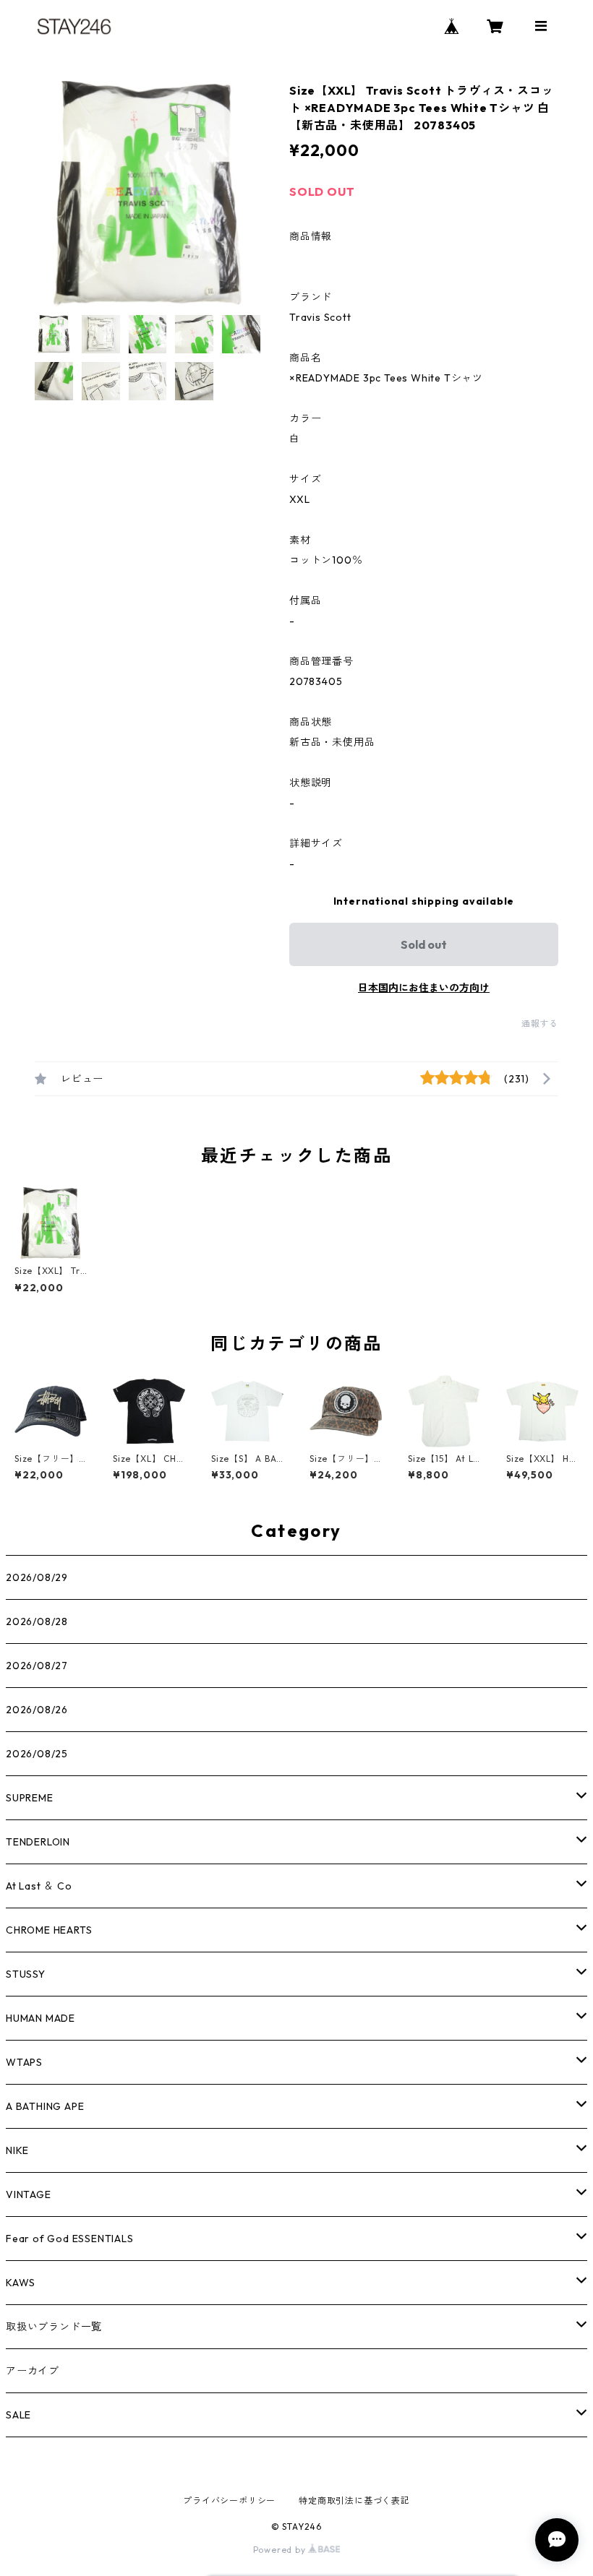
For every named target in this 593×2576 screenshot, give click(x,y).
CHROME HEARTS (49, 1930)
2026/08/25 (37, 1754)
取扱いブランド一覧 (54, 2327)
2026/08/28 (37, 1621)
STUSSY (26, 1974)
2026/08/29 (37, 1577)
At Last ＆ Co (39, 1886)
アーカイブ (33, 2371)
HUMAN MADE (40, 2018)
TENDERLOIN (38, 1842)
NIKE (17, 2150)
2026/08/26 (37, 1710)
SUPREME (30, 1798)
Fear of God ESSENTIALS (70, 2239)
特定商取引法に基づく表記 (354, 2500)
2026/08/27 (37, 1666)
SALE (18, 2415)
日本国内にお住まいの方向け (424, 988)
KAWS (21, 2283)
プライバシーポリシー (229, 2500)
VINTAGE (29, 2194)
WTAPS (24, 2062)
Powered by (281, 2550)
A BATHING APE (45, 2106)
